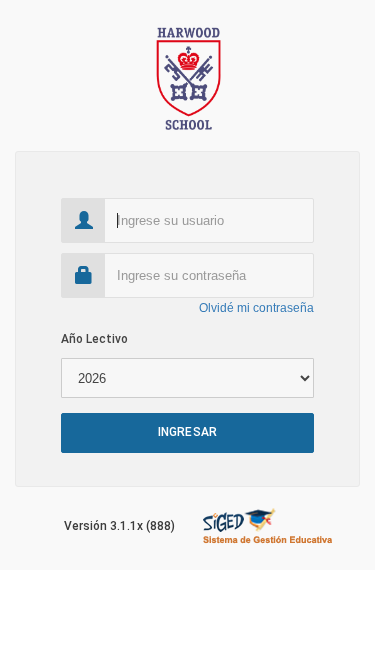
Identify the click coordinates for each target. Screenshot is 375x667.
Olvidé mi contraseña (256, 308)
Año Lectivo (94, 339)
